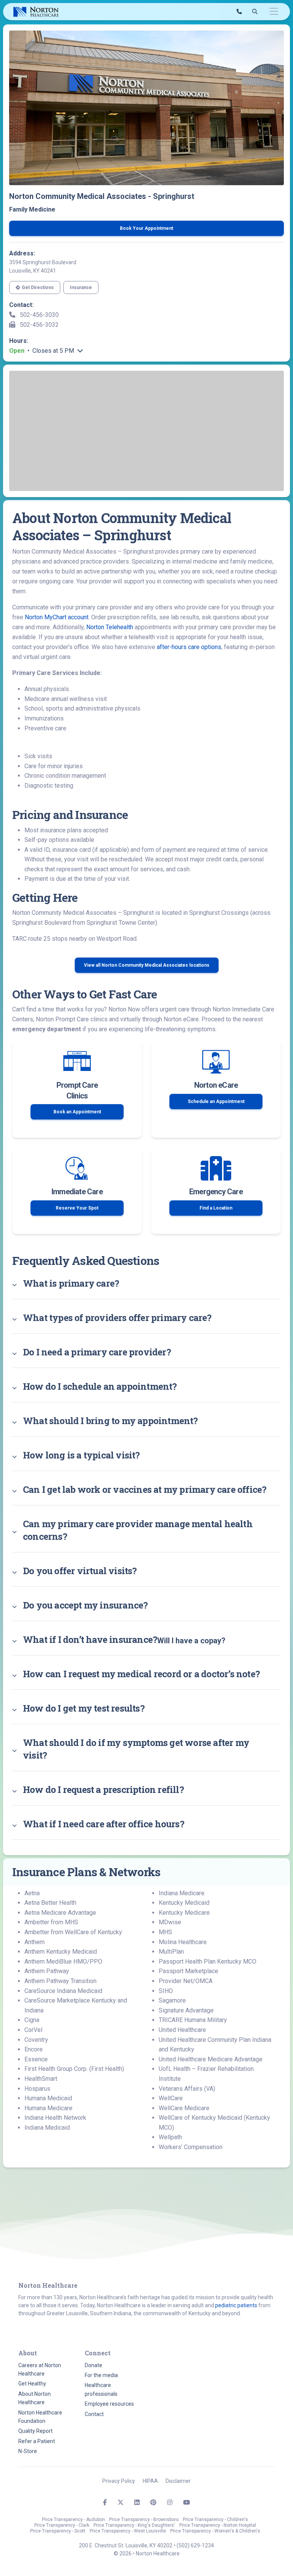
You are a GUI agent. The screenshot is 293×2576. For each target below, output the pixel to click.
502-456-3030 (39, 315)
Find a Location (216, 1208)
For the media (101, 2375)
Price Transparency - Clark (62, 2525)
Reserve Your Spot (77, 1208)
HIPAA (150, 2481)
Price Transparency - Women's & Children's (215, 2531)
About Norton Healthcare (35, 2398)
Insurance (81, 287)
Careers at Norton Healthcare (40, 2369)
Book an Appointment (77, 1112)
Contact (94, 2414)
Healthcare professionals (101, 2389)
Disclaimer (178, 2481)
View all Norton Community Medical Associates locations (147, 965)
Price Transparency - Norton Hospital (218, 2525)
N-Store (28, 2451)
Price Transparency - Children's (215, 2519)
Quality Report (35, 2431)
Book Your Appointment (146, 228)
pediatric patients (236, 2305)
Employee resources (109, 2404)
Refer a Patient (37, 2441)
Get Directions (38, 287)
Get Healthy (32, 2384)
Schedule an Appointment (216, 1101)
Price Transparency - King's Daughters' (134, 2525)
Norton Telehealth (110, 627)
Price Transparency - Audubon (73, 2519)
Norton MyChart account (57, 617)
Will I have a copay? (124, 1639)
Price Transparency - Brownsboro (144, 2519)
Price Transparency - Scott (58, 2531)
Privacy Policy (119, 2481)
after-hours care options (189, 647)
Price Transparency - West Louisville (128, 2531)
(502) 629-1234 (195, 2545)
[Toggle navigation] (274, 12)
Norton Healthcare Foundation (40, 2417)
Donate (93, 2365)
